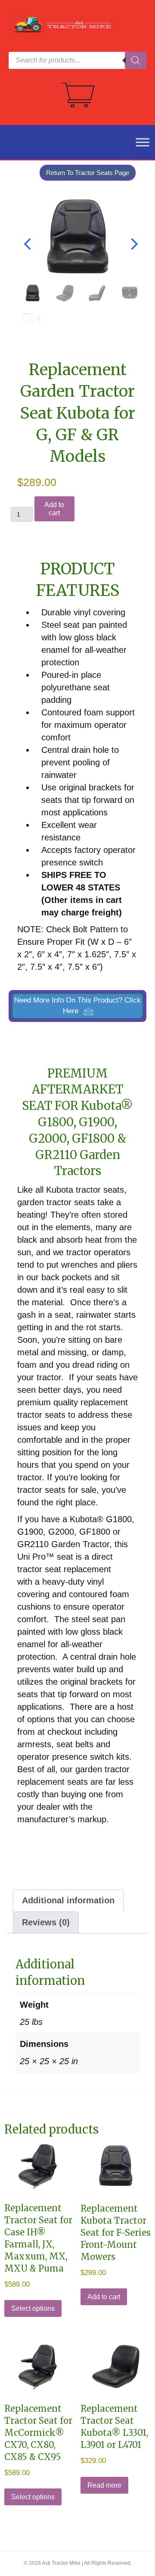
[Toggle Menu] (138, 142)
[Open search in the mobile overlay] (77, 60)
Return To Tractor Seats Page (88, 173)
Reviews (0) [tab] (46, 1922)
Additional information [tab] (68, 1900)
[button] (77, 1006)
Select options (33, 2308)
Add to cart (54, 509)
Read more (104, 2485)
